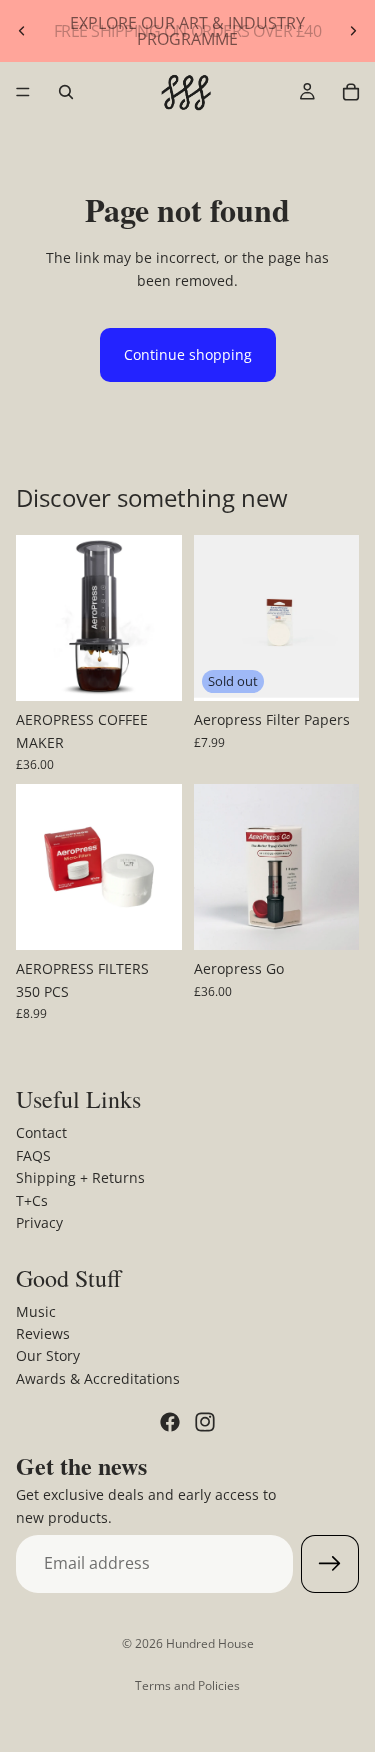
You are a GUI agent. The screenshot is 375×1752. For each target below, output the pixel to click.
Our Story (48, 1356)
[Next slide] (353, 31)
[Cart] (351, 92)
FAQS (33, 1155)
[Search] (66, 92)
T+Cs (32, 1200)
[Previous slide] (22, 31)
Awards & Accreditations (98, 1378)
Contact (41, 1133)
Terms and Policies (187, 1685)
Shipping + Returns (80, 1177)
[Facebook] (170, 1422)
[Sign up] (330, 1564)
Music (36, 1311)
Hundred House (210, 1643)
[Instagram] (205, 1422)
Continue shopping (188, 354)
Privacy (39, 1222)
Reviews (43, 1333)
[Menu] (23, 92)
